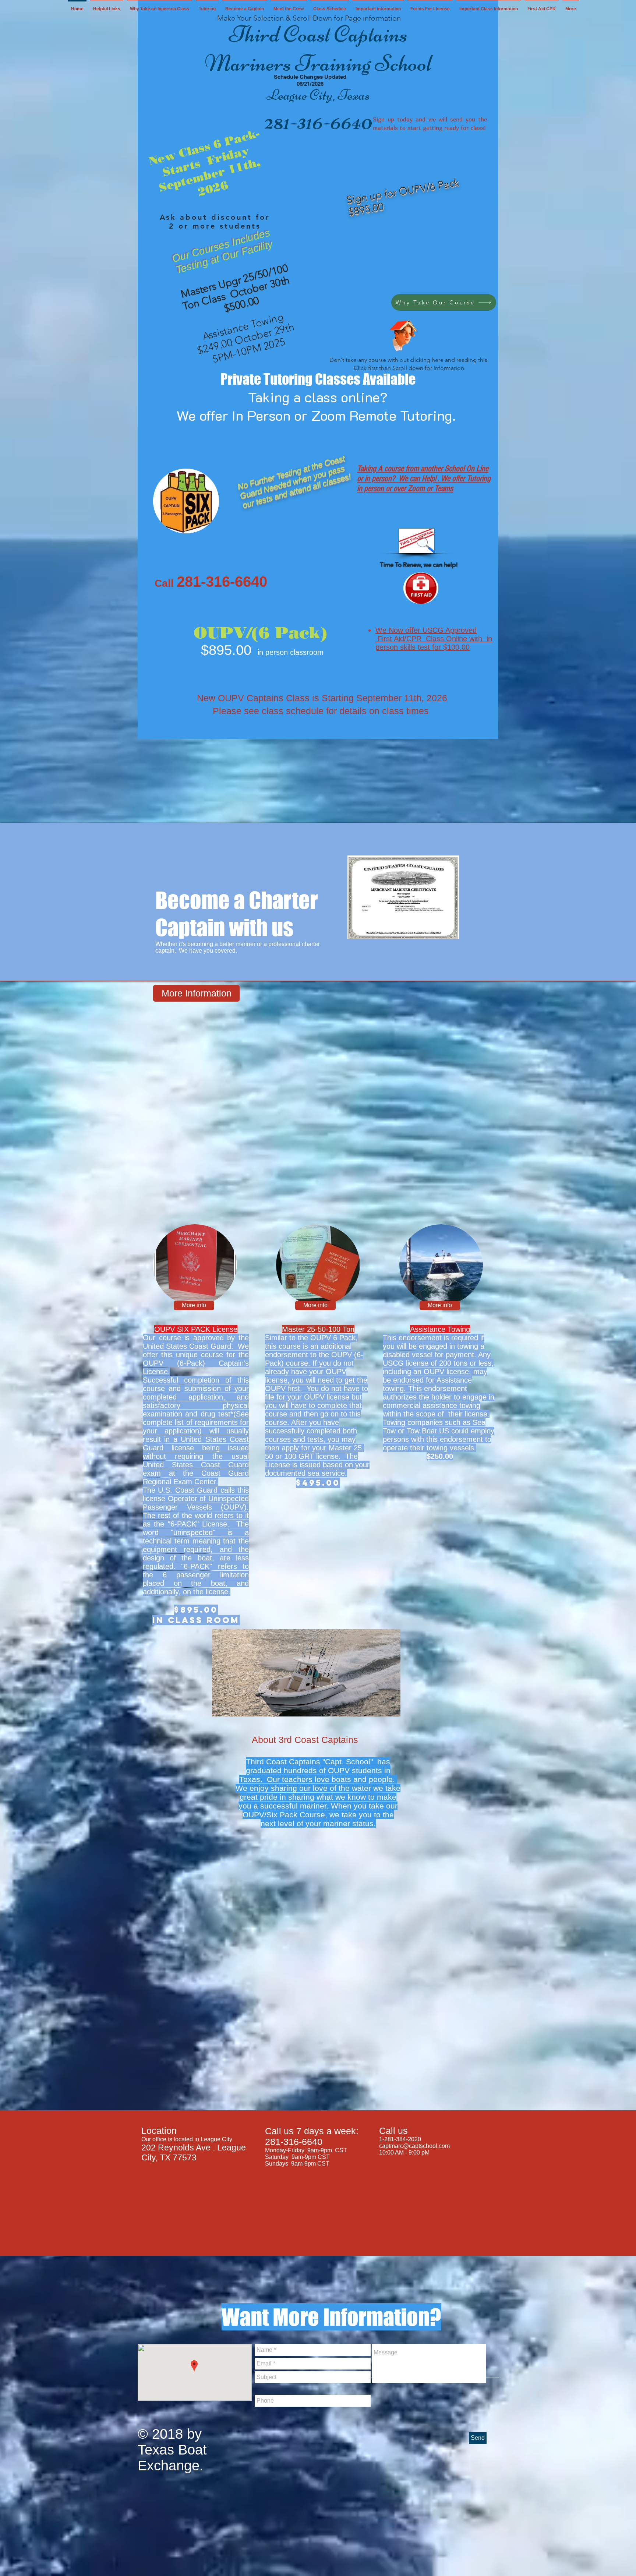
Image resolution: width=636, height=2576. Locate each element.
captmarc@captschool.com (414, 2146)
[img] (195, 1265)
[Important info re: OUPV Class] (404, 334)
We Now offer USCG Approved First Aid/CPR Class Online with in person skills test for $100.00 (434, 639)
